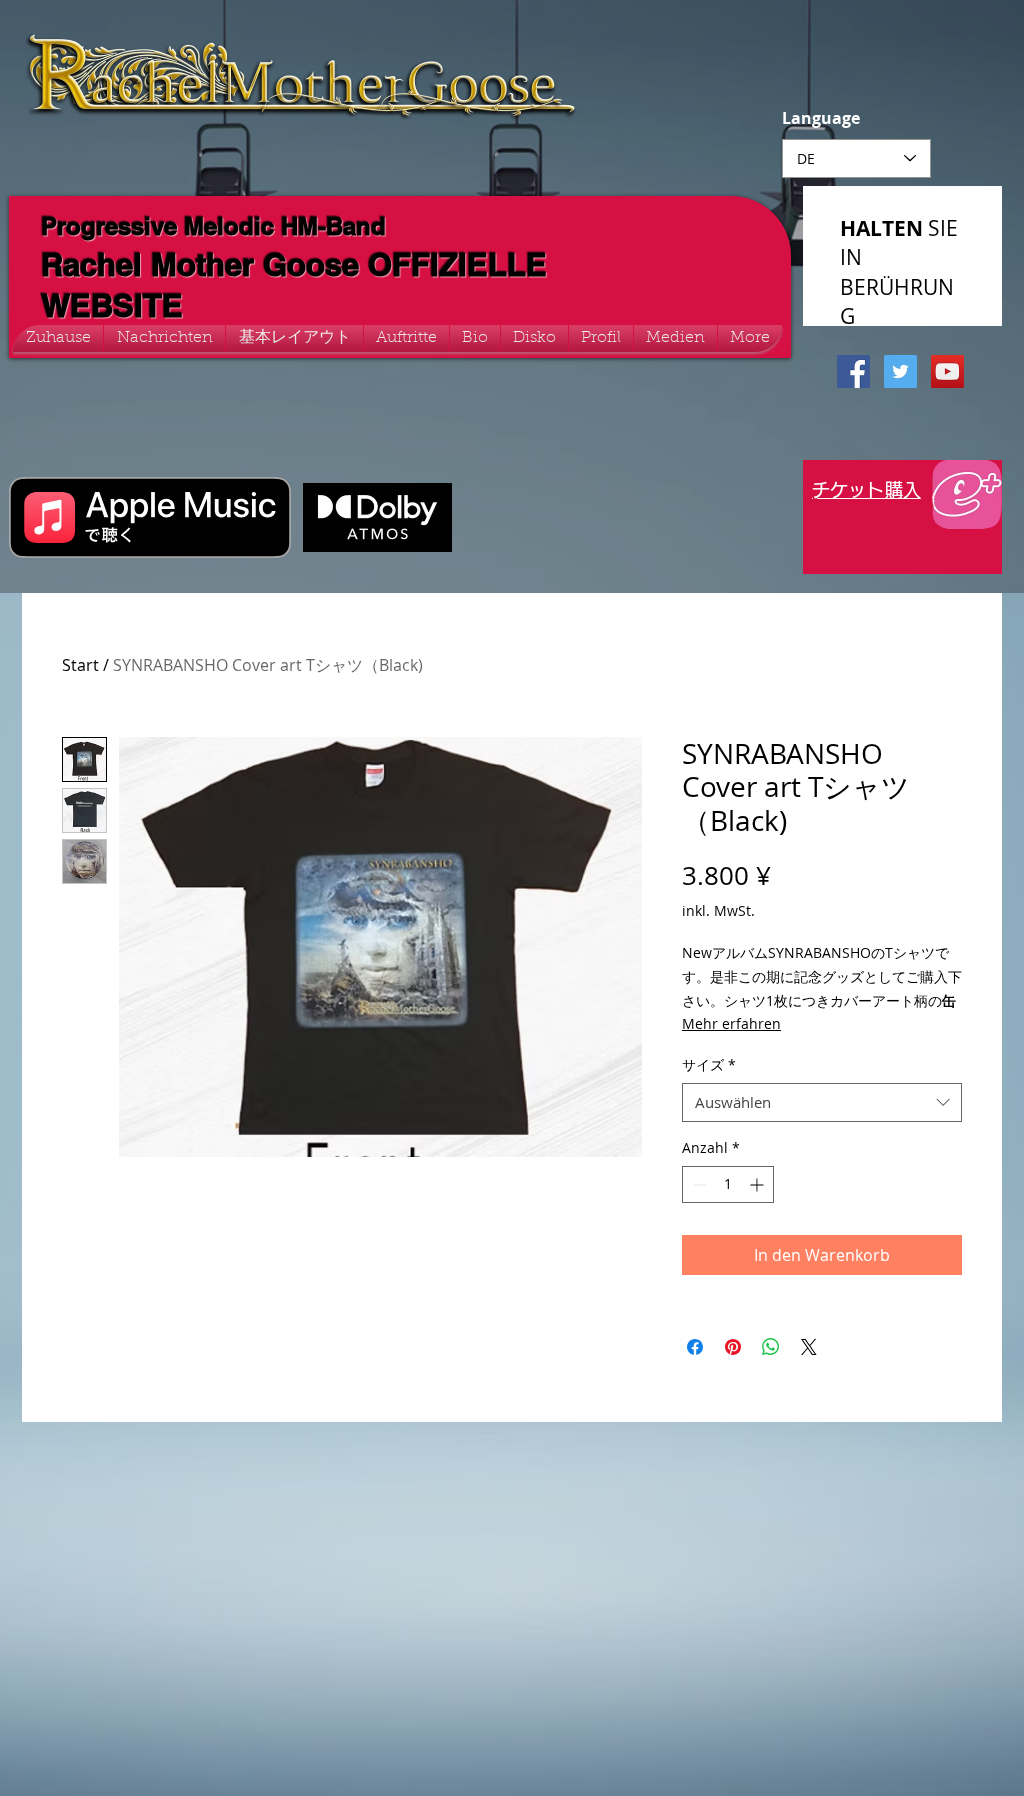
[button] (675, 338)
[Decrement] (697, 1184)
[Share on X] (809, 1347)
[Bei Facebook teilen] (695, 1347)
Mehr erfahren (731, 1023)
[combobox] (822, 1102)
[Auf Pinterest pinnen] (733, 1347)
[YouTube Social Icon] (947, 371)
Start (80, 665)
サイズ (709, 1064)
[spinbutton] (728, 1184)
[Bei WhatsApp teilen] (771, 1347)
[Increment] (758, 1184)
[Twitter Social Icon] (900, 371)
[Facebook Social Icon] (853, 371)
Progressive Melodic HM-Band (213, 226)
